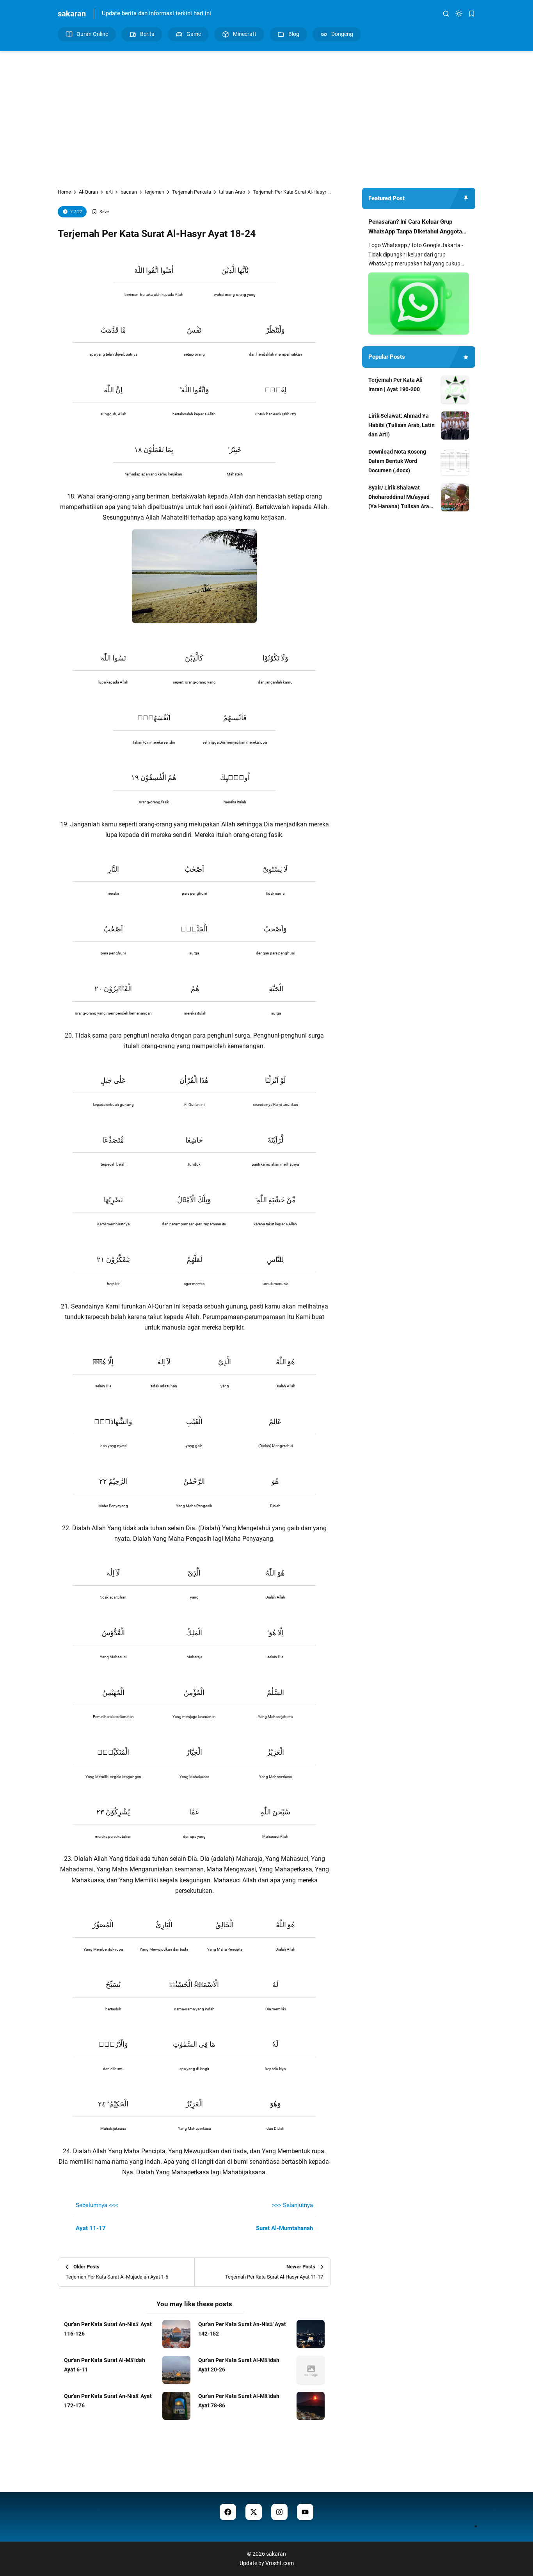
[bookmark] (472, 14)
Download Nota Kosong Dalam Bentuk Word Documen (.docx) (397, 461)
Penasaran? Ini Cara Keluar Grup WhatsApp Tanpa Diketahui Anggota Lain (415, 228)
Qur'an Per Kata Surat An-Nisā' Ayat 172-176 (108, 2401)
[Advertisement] (266, 117)
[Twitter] (254, 2512)
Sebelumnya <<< (97, 2205)
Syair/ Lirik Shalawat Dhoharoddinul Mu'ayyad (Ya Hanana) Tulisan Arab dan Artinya (400, 498)
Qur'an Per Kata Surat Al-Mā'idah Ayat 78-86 (239, 2401)
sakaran (72, 14)
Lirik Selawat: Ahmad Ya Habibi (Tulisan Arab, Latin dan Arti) (402, 425)
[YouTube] (305, 2512)
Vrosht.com (280, 2563)
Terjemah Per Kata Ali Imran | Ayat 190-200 (395, 385)
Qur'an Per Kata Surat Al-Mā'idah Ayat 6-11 (105, 2365)
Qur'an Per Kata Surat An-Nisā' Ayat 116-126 (108, 2329)
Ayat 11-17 (91, 2228)
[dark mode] (459, 14)
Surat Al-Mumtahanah (284, 2228)
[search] (446, 14)
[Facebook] (228, 2512)
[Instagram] (279, 2512)
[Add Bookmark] (100, 212)
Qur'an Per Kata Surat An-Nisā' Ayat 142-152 (242, 2329)
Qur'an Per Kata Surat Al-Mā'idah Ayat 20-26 (239, 2365)
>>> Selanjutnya (292, 2205)
